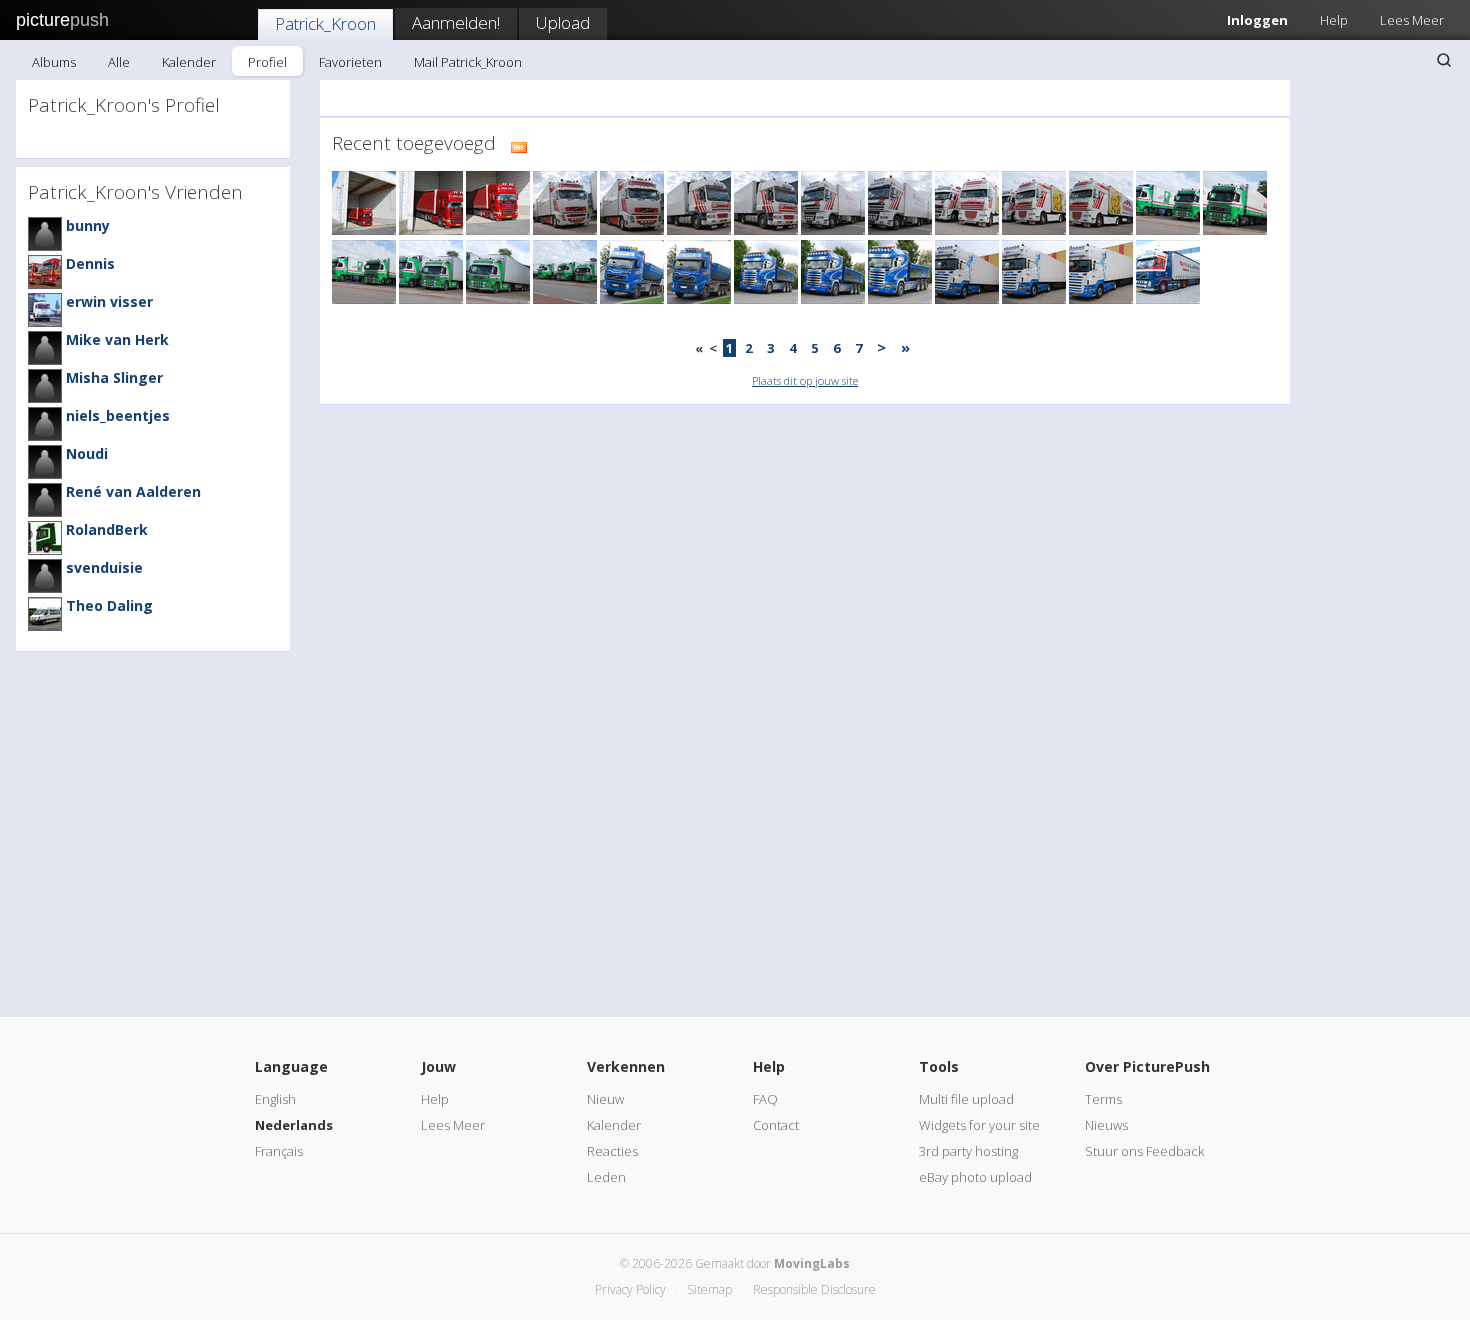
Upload (563, 22)
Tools (939, 1066)
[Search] (1444, 60)
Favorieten (350, 62)
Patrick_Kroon (325, 23)
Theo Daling (109, 605)
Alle (119, 62)
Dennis (90, 263)
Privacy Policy (630, 1289)
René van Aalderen (133, 491)
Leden (606, 1177)
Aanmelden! (456, 22)
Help (1334, 20)
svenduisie (104, 567)
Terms (1103, 1099)
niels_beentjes (118, 415)
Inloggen (1257, 20)
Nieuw (605, 1099)
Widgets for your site (979, 1125)
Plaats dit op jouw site (805, 380)
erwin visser (109, 301)
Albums (54, 62)
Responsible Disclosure (814, 1289)
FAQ (765, 1099)
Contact (776, 1125)
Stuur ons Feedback (1144, 1151)
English (275, 1099)
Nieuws (1106, 1125)
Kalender (189, 62)
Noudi (87, 453)
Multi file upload (966, 1099)
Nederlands (294, 1125)
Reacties (612, 1151)
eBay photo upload (975, 1177)
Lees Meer (1412, 20)
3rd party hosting (968, 1151)
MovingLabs (812, 1263)
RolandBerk (107, 529)
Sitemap (709, 1289)
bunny (88, 225)
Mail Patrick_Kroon (468, 62)
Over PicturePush (1147, 1066)
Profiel (267, 62)
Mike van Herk (117, 339)
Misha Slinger (114, 377)
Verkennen (626, 1066)
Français (279, 1151)
